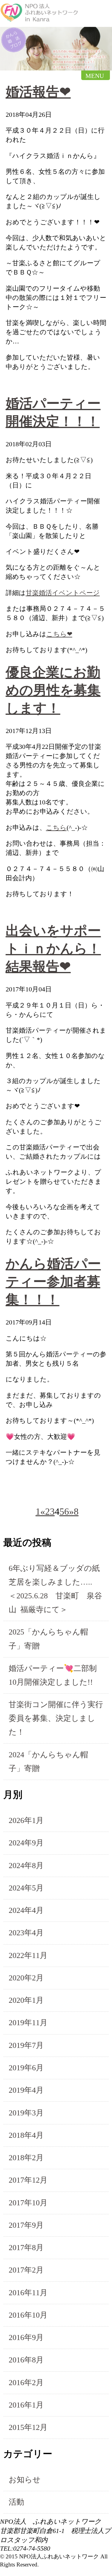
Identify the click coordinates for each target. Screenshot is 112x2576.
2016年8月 (26, 2360)
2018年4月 (26, 2135)
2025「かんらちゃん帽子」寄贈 (48, 1639)
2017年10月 (28, 2203)
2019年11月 (28, 2023)
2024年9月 (26, 1843)
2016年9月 (26, 2337)
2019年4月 (26, 2090)
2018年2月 (26, 2158)
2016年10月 (28, 2315)
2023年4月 (26, 1933)
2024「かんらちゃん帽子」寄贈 (48, 1762)
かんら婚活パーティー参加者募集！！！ (53, 1282)
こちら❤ (59, 634)
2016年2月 (26, 2383)
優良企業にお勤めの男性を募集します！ (53, 690)
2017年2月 (26, 2270)
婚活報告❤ (38, 92)
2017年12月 (28, 2180)
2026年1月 (26, 1820)
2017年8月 (26, 2248)
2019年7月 (26, 2045)
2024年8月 (26, 1866)
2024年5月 (26, 1888)
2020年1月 (26, 2000)
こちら (56, 828)
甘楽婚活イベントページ (63, 593)
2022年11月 (28, 1955)
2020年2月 (26, 1978)
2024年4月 (26, 1910)
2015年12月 (28, 2427)
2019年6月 (26, 2068)
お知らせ (25, 2480)
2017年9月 (26, 2225)
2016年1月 (26, 2405)
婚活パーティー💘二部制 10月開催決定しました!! (57, 1675)
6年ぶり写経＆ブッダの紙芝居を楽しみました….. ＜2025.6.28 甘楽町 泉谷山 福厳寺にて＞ (55, 1589)
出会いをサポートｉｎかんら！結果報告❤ (53, 949)
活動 (16, 2502)
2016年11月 (28, 2293)
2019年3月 (26, 2113)
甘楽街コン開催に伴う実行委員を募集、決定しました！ (56, 1718)
